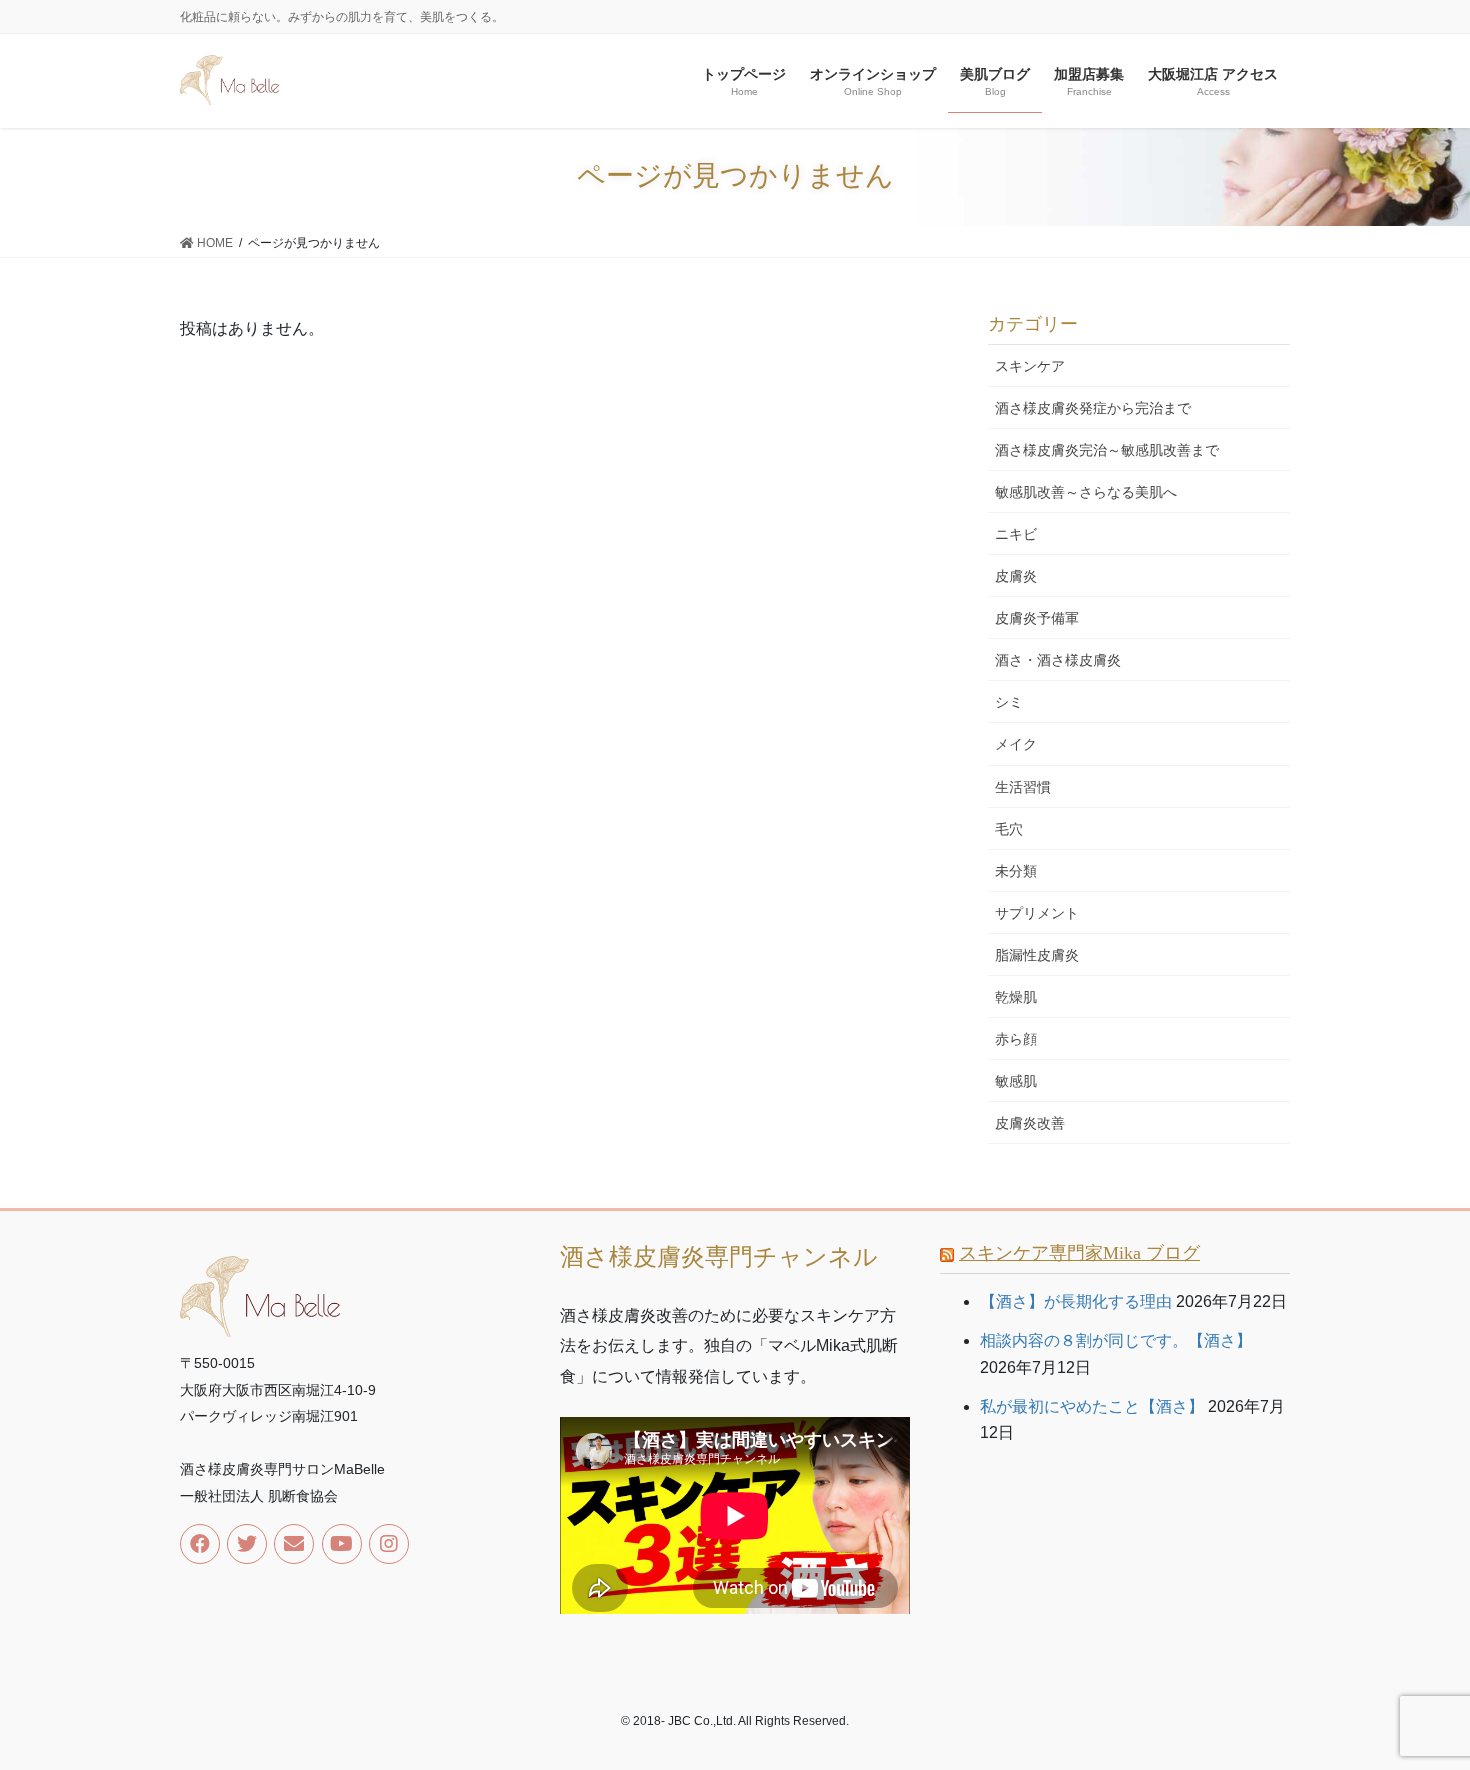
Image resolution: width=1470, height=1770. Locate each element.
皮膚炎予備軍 (1037, 618)
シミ (1009, 702)
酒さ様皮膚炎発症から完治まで (1093, 408)
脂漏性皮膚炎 (1037, 955)
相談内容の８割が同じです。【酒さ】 (1116, 1340)
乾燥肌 (1016, 997)
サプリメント (1037, 913)
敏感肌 (1016, 1081)
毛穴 (1009, 829)
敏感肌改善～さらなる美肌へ (1086, 492)
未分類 (1016, 871)
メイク (1016, 744)
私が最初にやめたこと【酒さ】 (1092, 1406)
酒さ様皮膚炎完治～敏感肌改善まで (1107, 450)
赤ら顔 (1016, 1039)
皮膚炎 (1016, 576)
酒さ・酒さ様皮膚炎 (1058, 660)
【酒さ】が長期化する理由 (1076, 1301)
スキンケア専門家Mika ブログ (1079, 1253)
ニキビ (1016, 534)
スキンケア (1030, 366)
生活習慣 (1023, 787)
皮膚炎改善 (1030, 1123)
